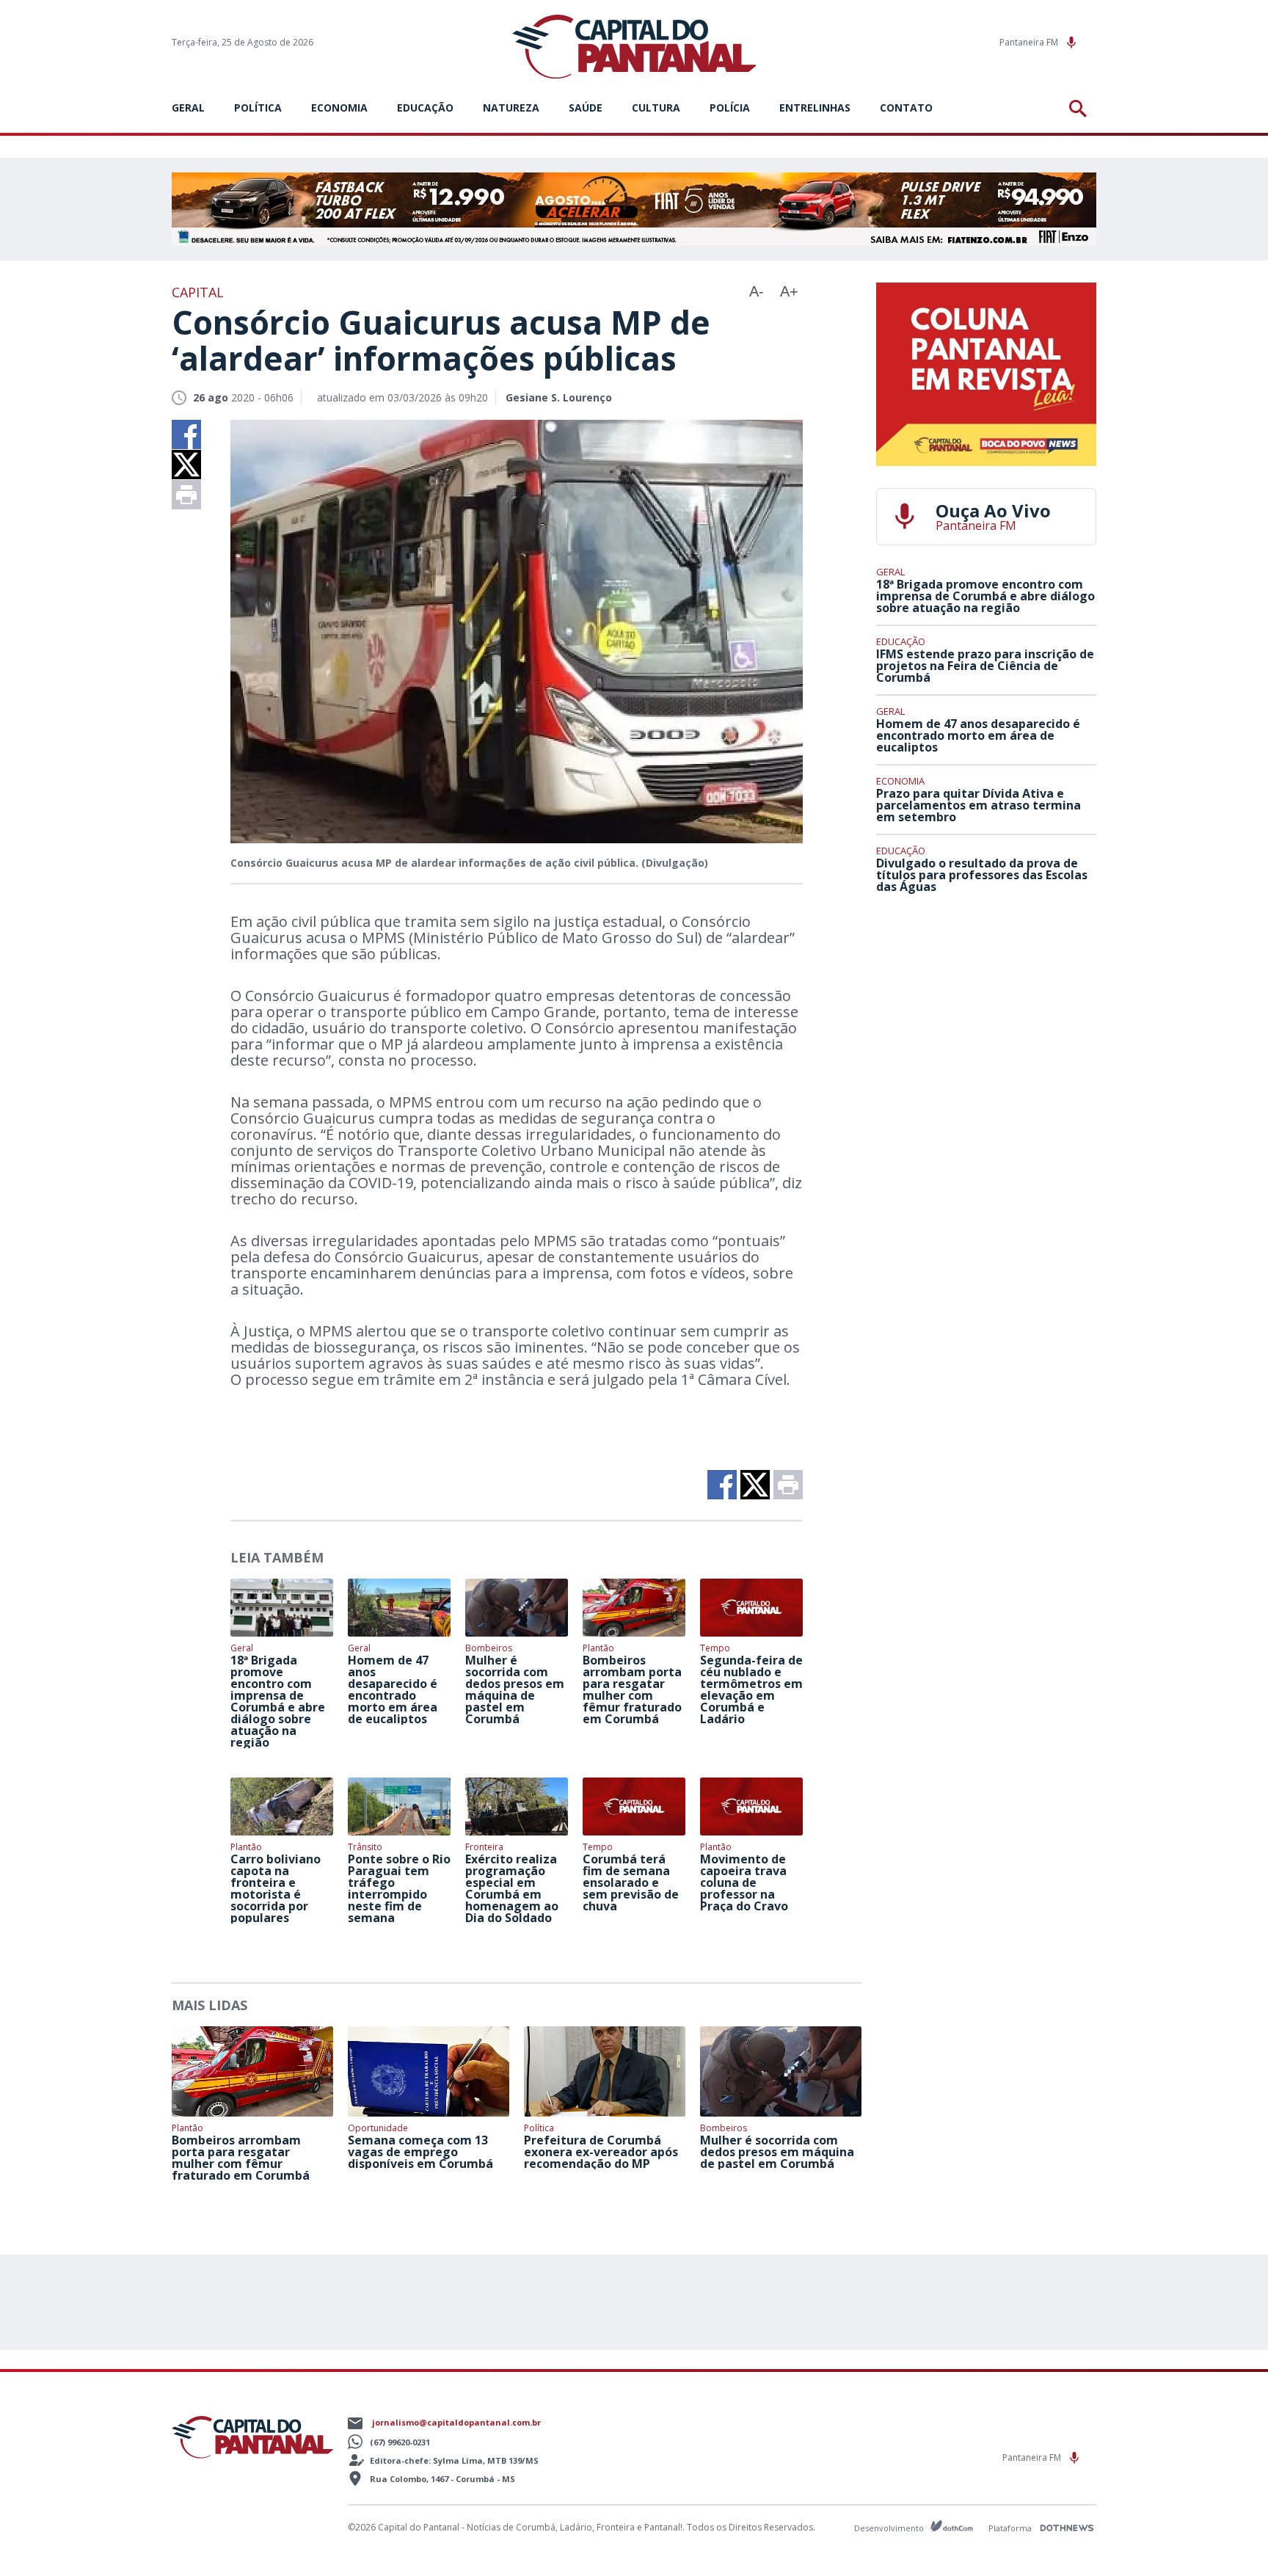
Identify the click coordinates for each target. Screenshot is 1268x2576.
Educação (425, 108)
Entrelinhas (815, 108)
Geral (188, 108)
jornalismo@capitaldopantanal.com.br (456, 2422)
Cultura (656, 108)
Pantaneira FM (1030, 42)
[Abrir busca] (1081, 109)
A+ (789, 291)
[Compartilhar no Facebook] (186, 434)
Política (258, 108)
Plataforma (1011, 2528)
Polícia (730, 108)
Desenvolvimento (890, 2527)
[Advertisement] (986, 1014)
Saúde (586, 108)
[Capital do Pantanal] (634, 47)
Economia (339, 108)
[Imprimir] (186, 495)
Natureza (511, 108)
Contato (906, 108)
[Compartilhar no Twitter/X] (186, 465)
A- (757, 291)
